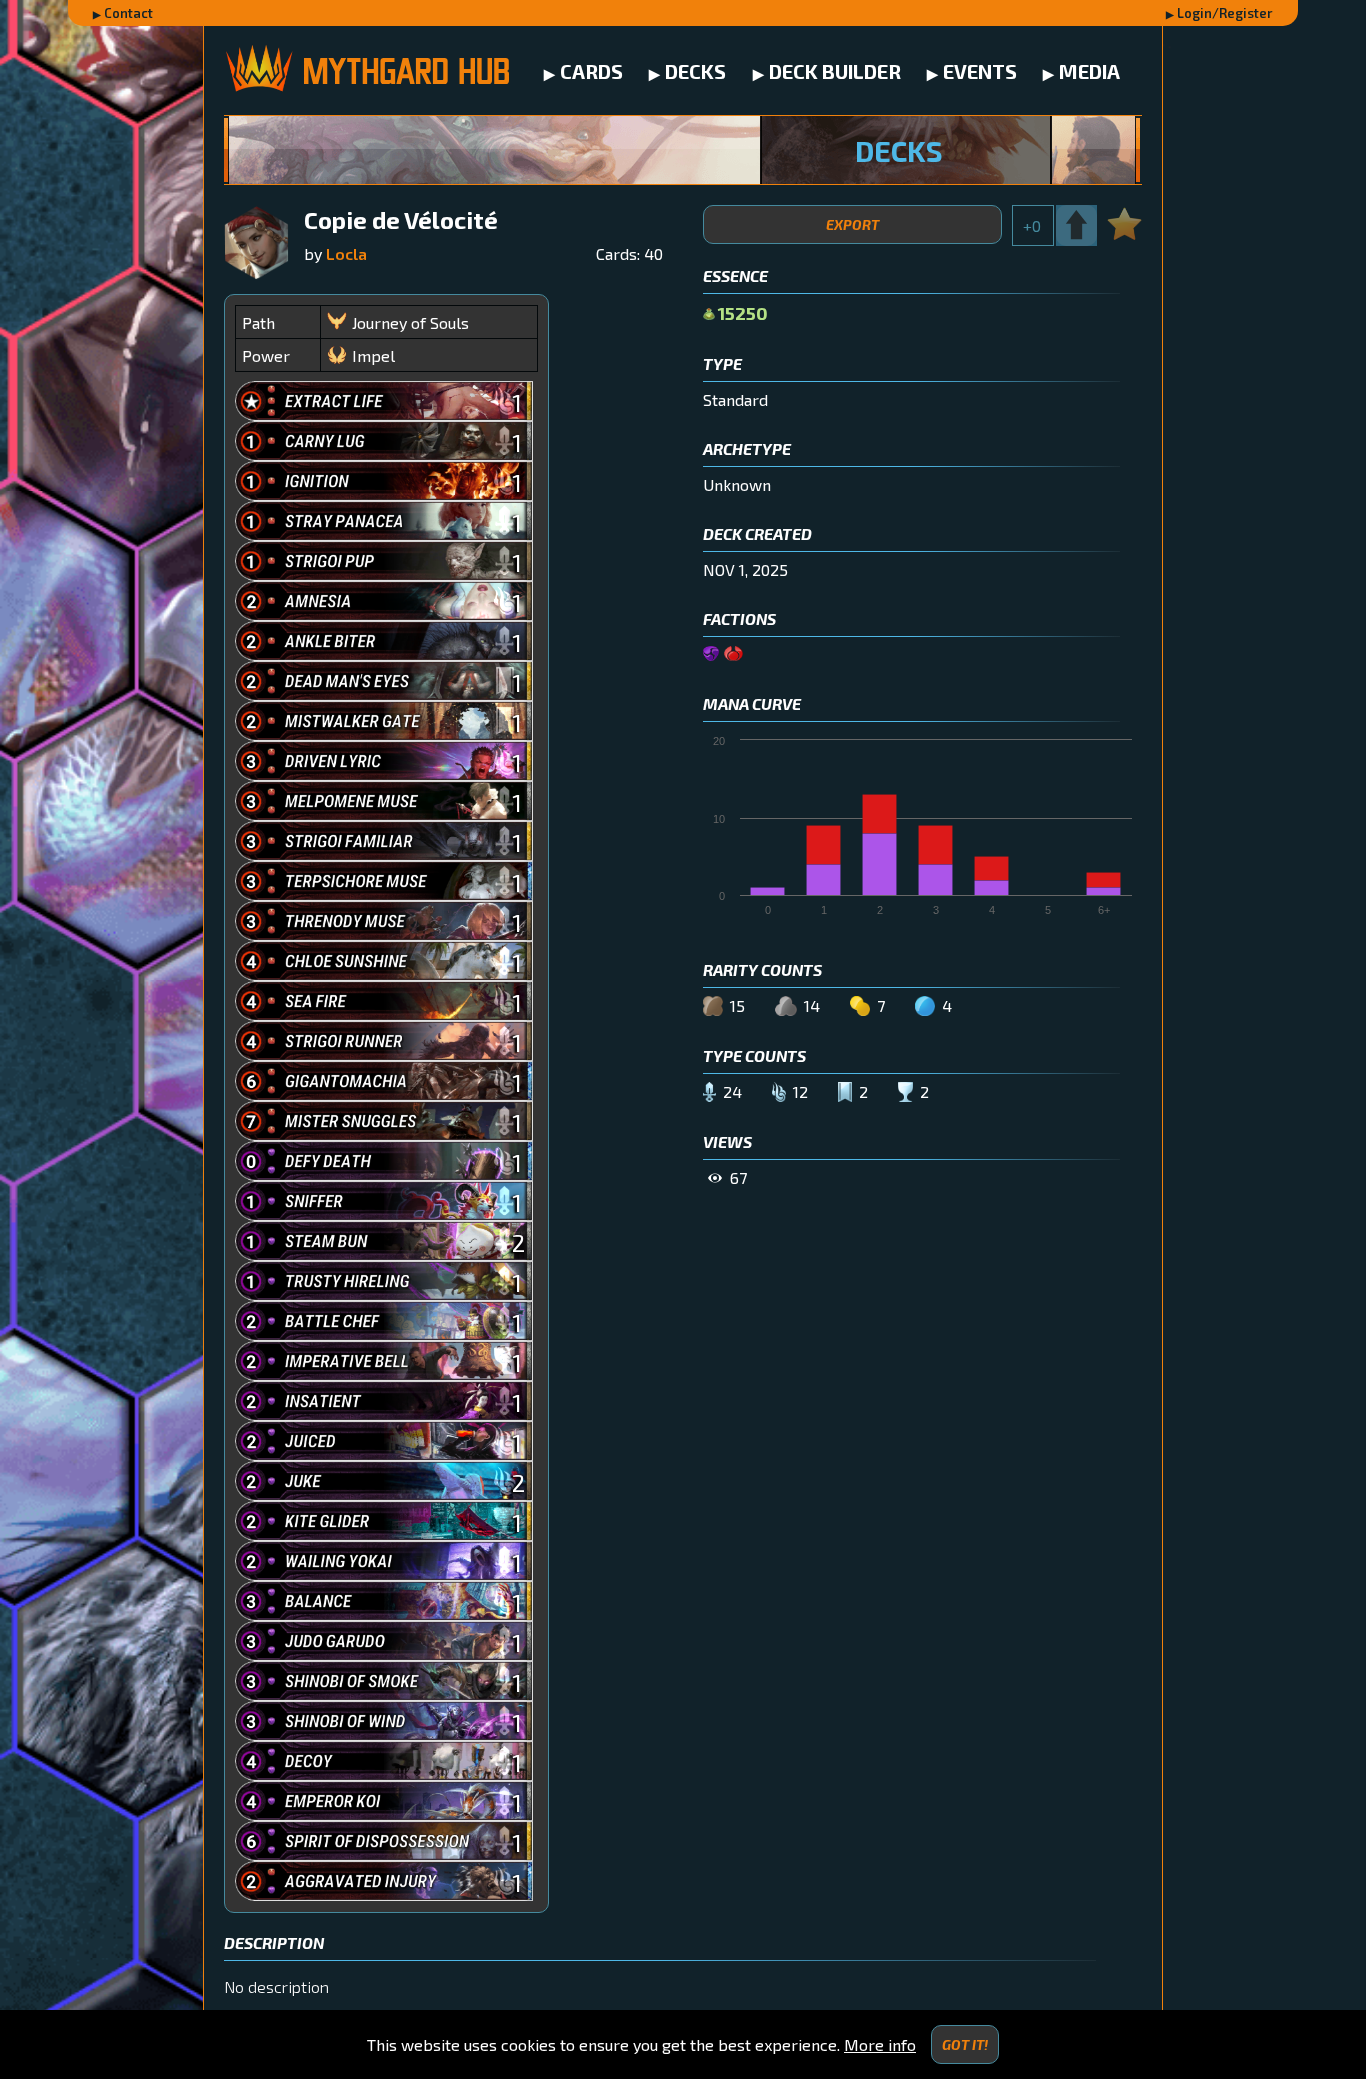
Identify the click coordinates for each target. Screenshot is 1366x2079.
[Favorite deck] (1124, 221)
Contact (128, 13)
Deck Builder (835, 71)
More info (880, 2044)
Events (980, 71)
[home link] (366, 70)
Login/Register (1225, 13)
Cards (591, 71)
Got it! (965, 2044)
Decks (695, 71)
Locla (346, 253)
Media (1089, 71)
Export (852, 224)
